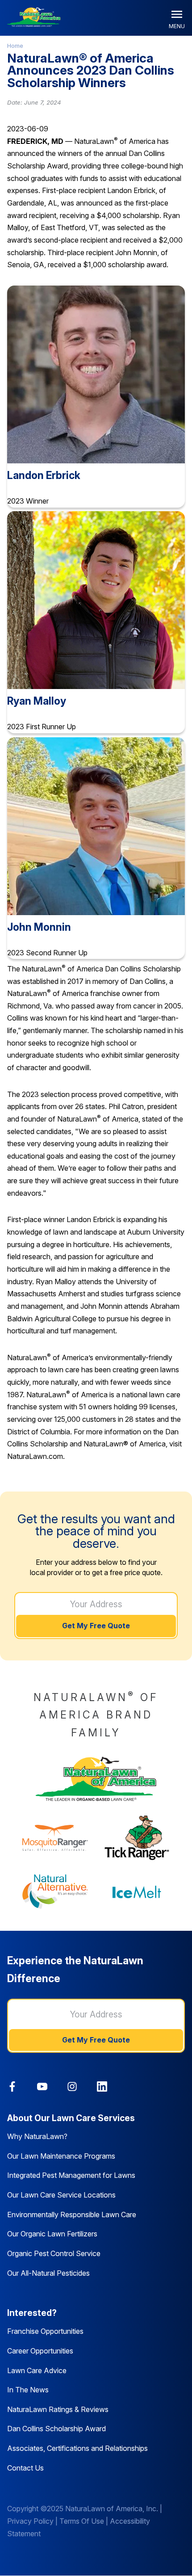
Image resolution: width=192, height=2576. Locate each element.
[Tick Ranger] (137, 1838)
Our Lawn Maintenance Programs (61, 2156)
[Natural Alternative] (55, 1892)
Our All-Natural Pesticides (48, 2273)
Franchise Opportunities (45, 2331)
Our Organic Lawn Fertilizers (52, 2234)
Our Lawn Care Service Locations (61, 2195)
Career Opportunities (40, 2351)
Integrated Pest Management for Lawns (71, 2175)
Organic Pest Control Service (54, 2253)
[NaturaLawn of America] (96, 1779)
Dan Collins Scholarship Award (56, 2429)
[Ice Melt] (137, 1892)
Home (15, 46)
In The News (28, 2390)
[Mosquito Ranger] (55, 1838)
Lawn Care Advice (37, 2370)
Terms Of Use (82, 2521)
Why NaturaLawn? (37, 2136)
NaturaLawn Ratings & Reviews (58, 2409)
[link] (12, 2086)
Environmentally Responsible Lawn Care (72, 2215)
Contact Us (25, 2468)
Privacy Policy (30, 2521)
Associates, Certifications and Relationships (77, 2448)
